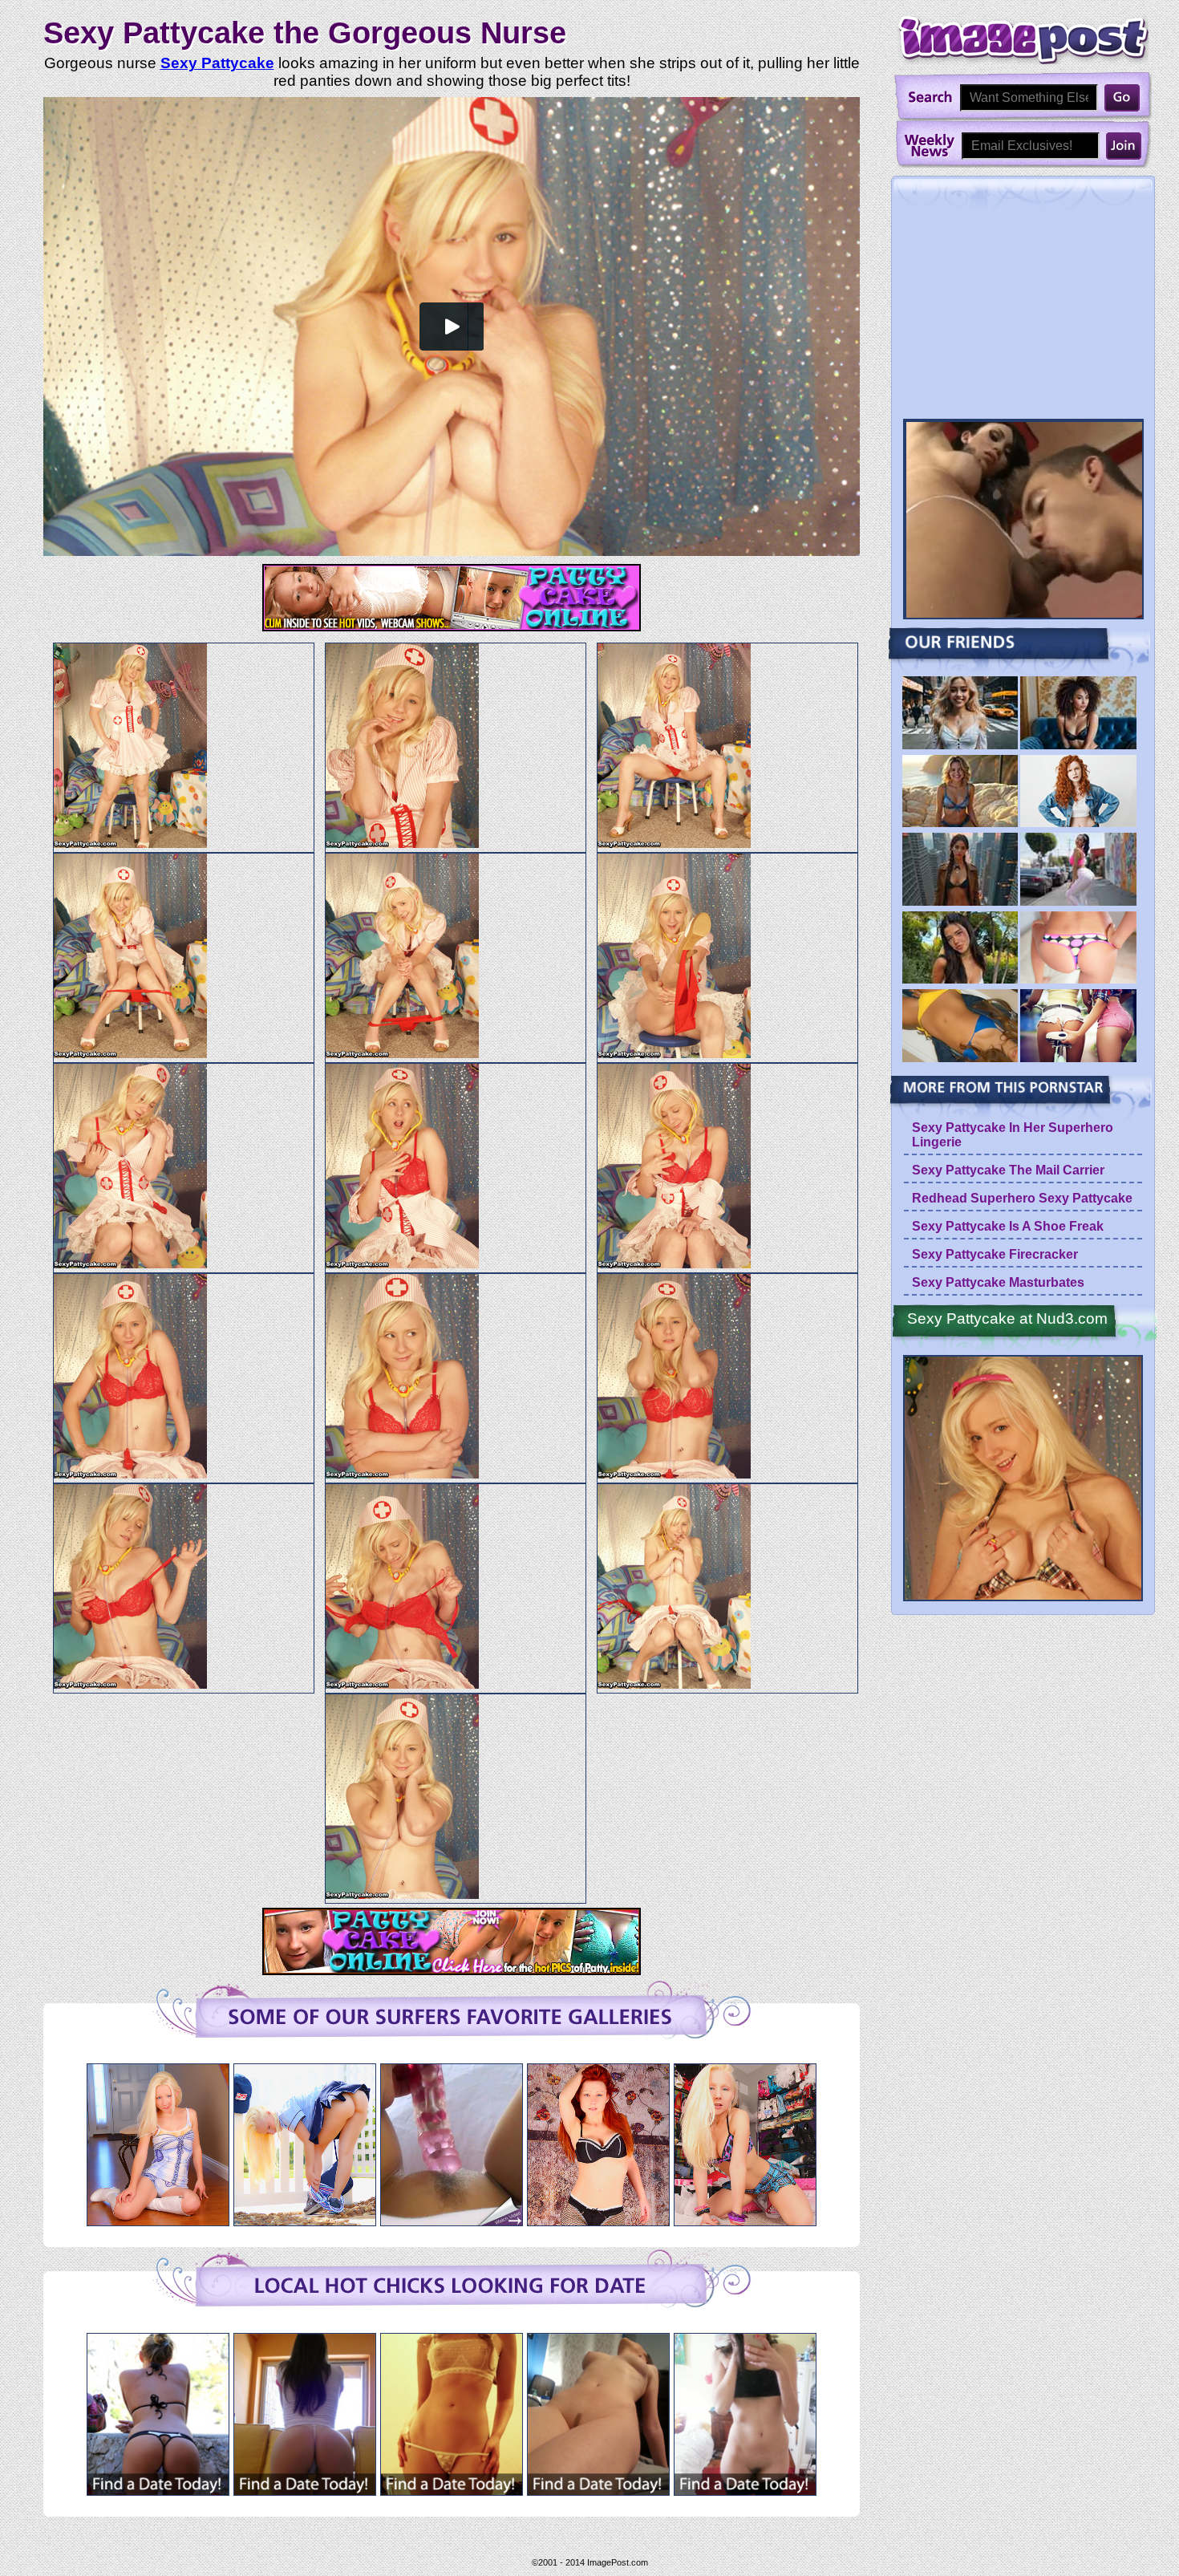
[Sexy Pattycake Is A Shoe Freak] (745, 2221)
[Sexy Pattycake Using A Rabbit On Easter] (452, 2221)
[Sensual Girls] (960, 903)
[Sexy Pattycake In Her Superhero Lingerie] (158, 2221)
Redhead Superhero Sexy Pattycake (1022, 1198)
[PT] (960, 746)
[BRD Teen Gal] (1078, 981)
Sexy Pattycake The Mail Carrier (1008, 1170)
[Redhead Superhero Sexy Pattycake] (598, 2221)
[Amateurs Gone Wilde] (960, 1059)
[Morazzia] (960, 824)
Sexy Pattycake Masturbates (998, 1282)
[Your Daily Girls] (1078, 746)
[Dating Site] (158, 2491)
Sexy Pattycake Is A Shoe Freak (1008, 1226)
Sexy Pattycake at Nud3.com (1007, 1318)
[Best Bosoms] (960, 981)
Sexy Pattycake (217, 63)
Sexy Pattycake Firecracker (995, 1254)
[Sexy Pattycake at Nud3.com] (1023, 1479)
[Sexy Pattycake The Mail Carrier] (305, 2221)
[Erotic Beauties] (1078, 903)
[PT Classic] (1078, 824)
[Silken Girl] (1078, 1059)
